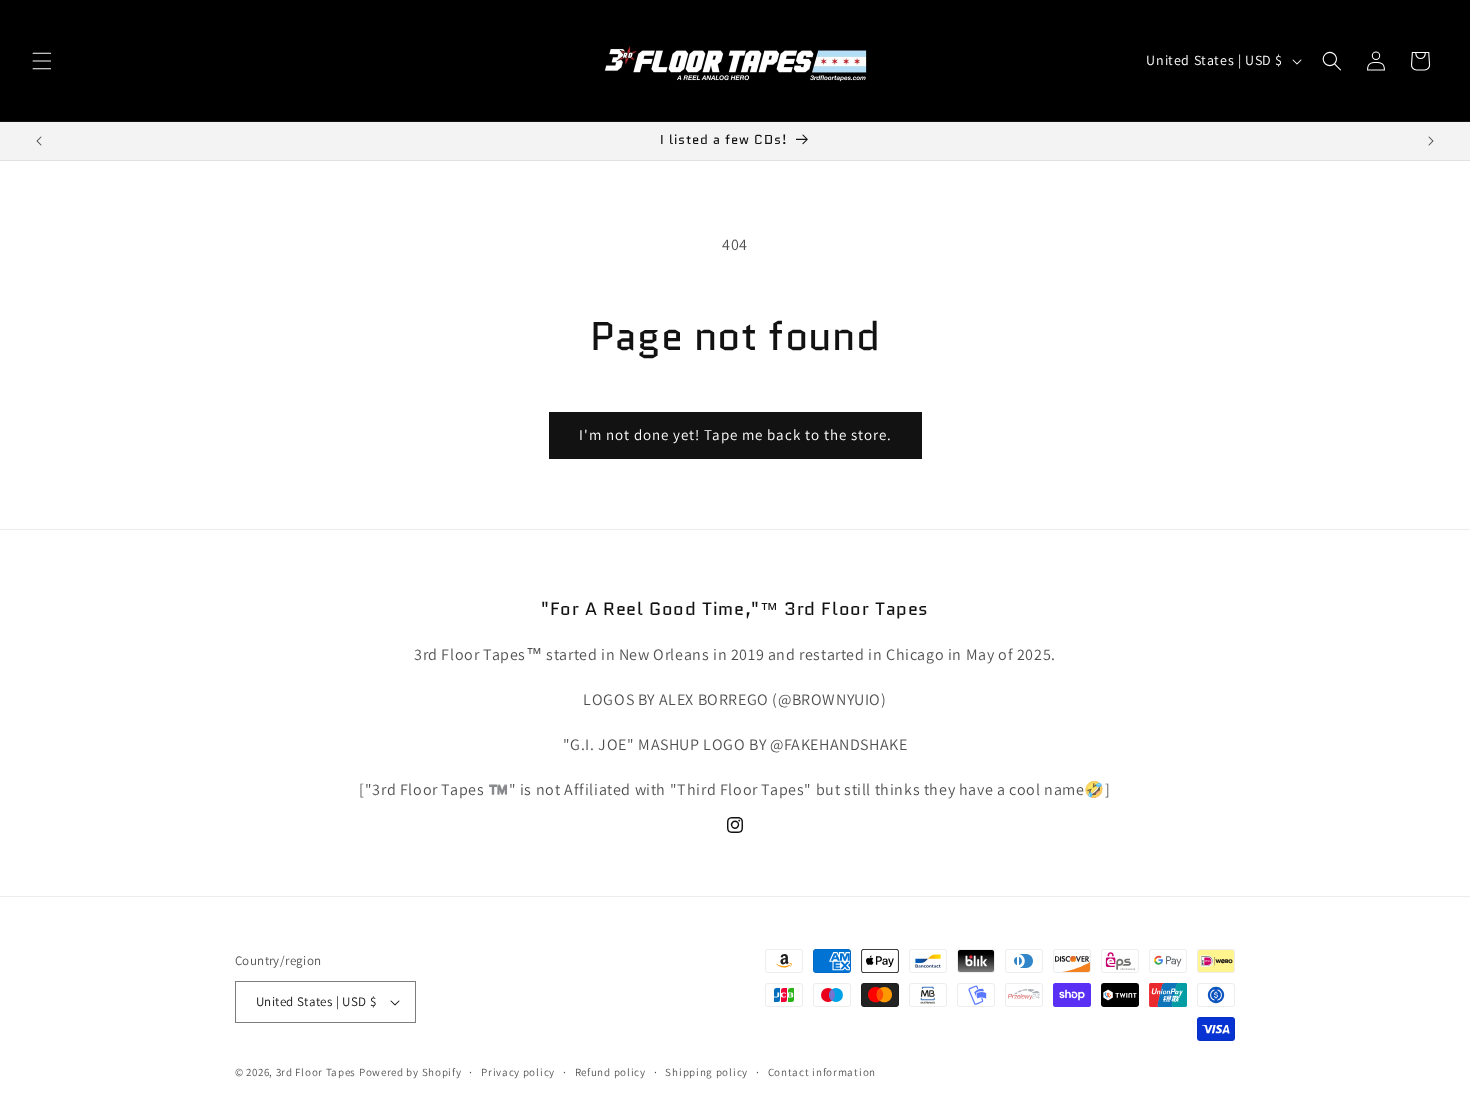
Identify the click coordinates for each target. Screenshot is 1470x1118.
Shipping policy (706, 1072)
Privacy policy (518, 1072)
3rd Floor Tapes (316, 1072)
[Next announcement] (1431, 141)
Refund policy (610, 1072)
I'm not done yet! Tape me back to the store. (735, 434)
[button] (42, 61)
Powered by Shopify (410, 1072)
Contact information (822, 1072)
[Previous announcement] (39, 141)
